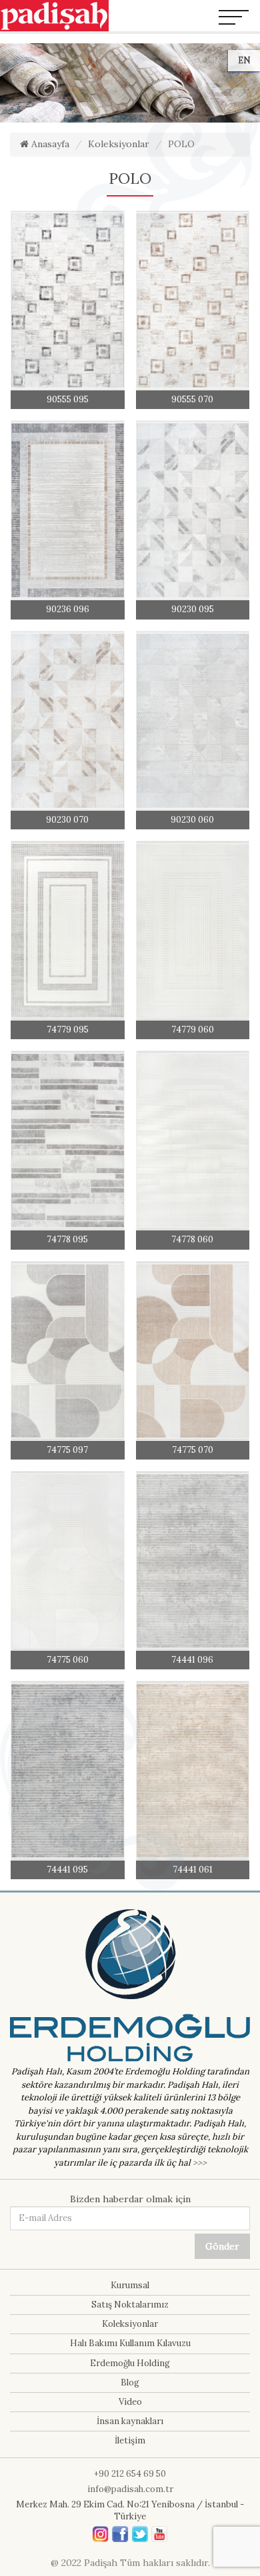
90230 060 (192, 820)
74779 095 (68, 1030)
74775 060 (68, 1660)
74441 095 (67, 1870)
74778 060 (192, 1239)
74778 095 (67, 1239)
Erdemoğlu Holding (130, 2363)
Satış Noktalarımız (130, 2305)
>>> (200, 2163)
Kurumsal (130, 2285)
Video (130, 2402)
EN (244, 60)
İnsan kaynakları (130, 2421)
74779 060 (193, 1030)
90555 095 (68, 399)
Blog (130, 2382)
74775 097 (67, 1450)
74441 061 (193, 1870)
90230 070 (67, 820)
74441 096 (192, 1660)
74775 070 (193, 1450)
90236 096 (68, 609)
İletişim (130, 2440)
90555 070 (192, 399)
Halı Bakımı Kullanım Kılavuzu (130, 2343)
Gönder (222, 2246)
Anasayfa (49, 144)
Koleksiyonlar (119, 144)
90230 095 (193, 609)
